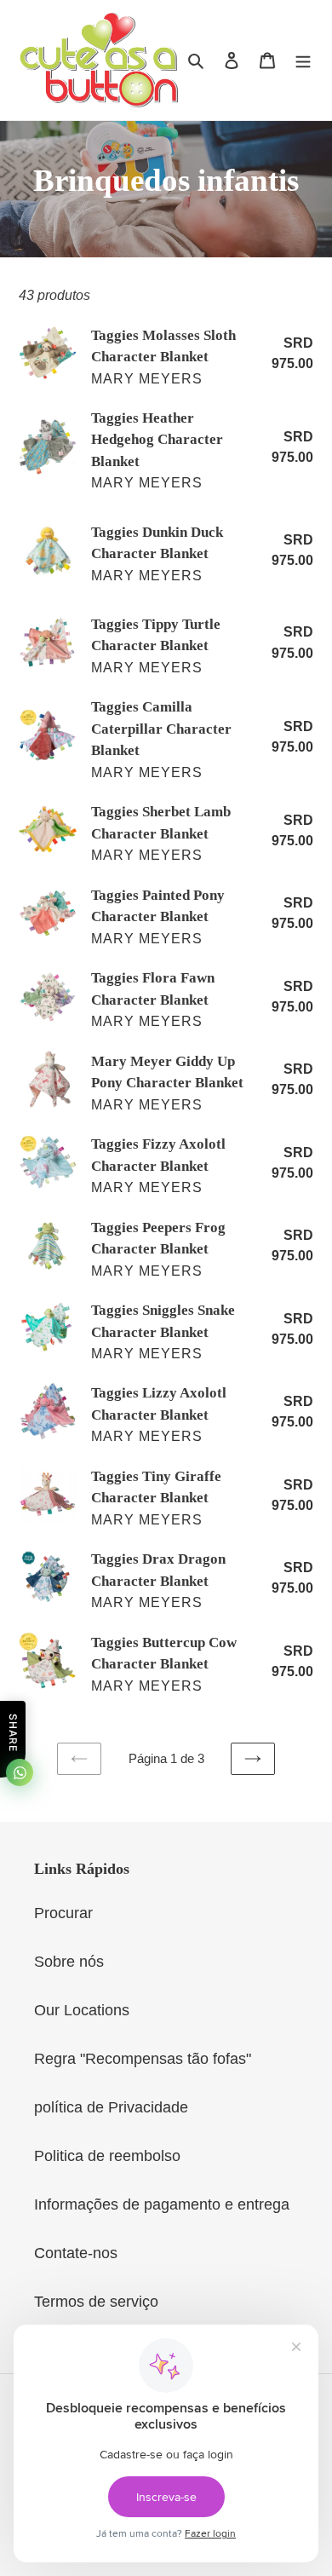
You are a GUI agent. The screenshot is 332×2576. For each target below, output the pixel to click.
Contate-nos (76, 2253)
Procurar (63, 1913)
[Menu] (303, 60)
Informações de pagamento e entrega (162, 2204)
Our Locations (82, 2010)
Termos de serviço (96, 2302)
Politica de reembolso (107, 2156)
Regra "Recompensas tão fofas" (143, 2059)
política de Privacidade (111, 2107)
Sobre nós (69, 1962)
